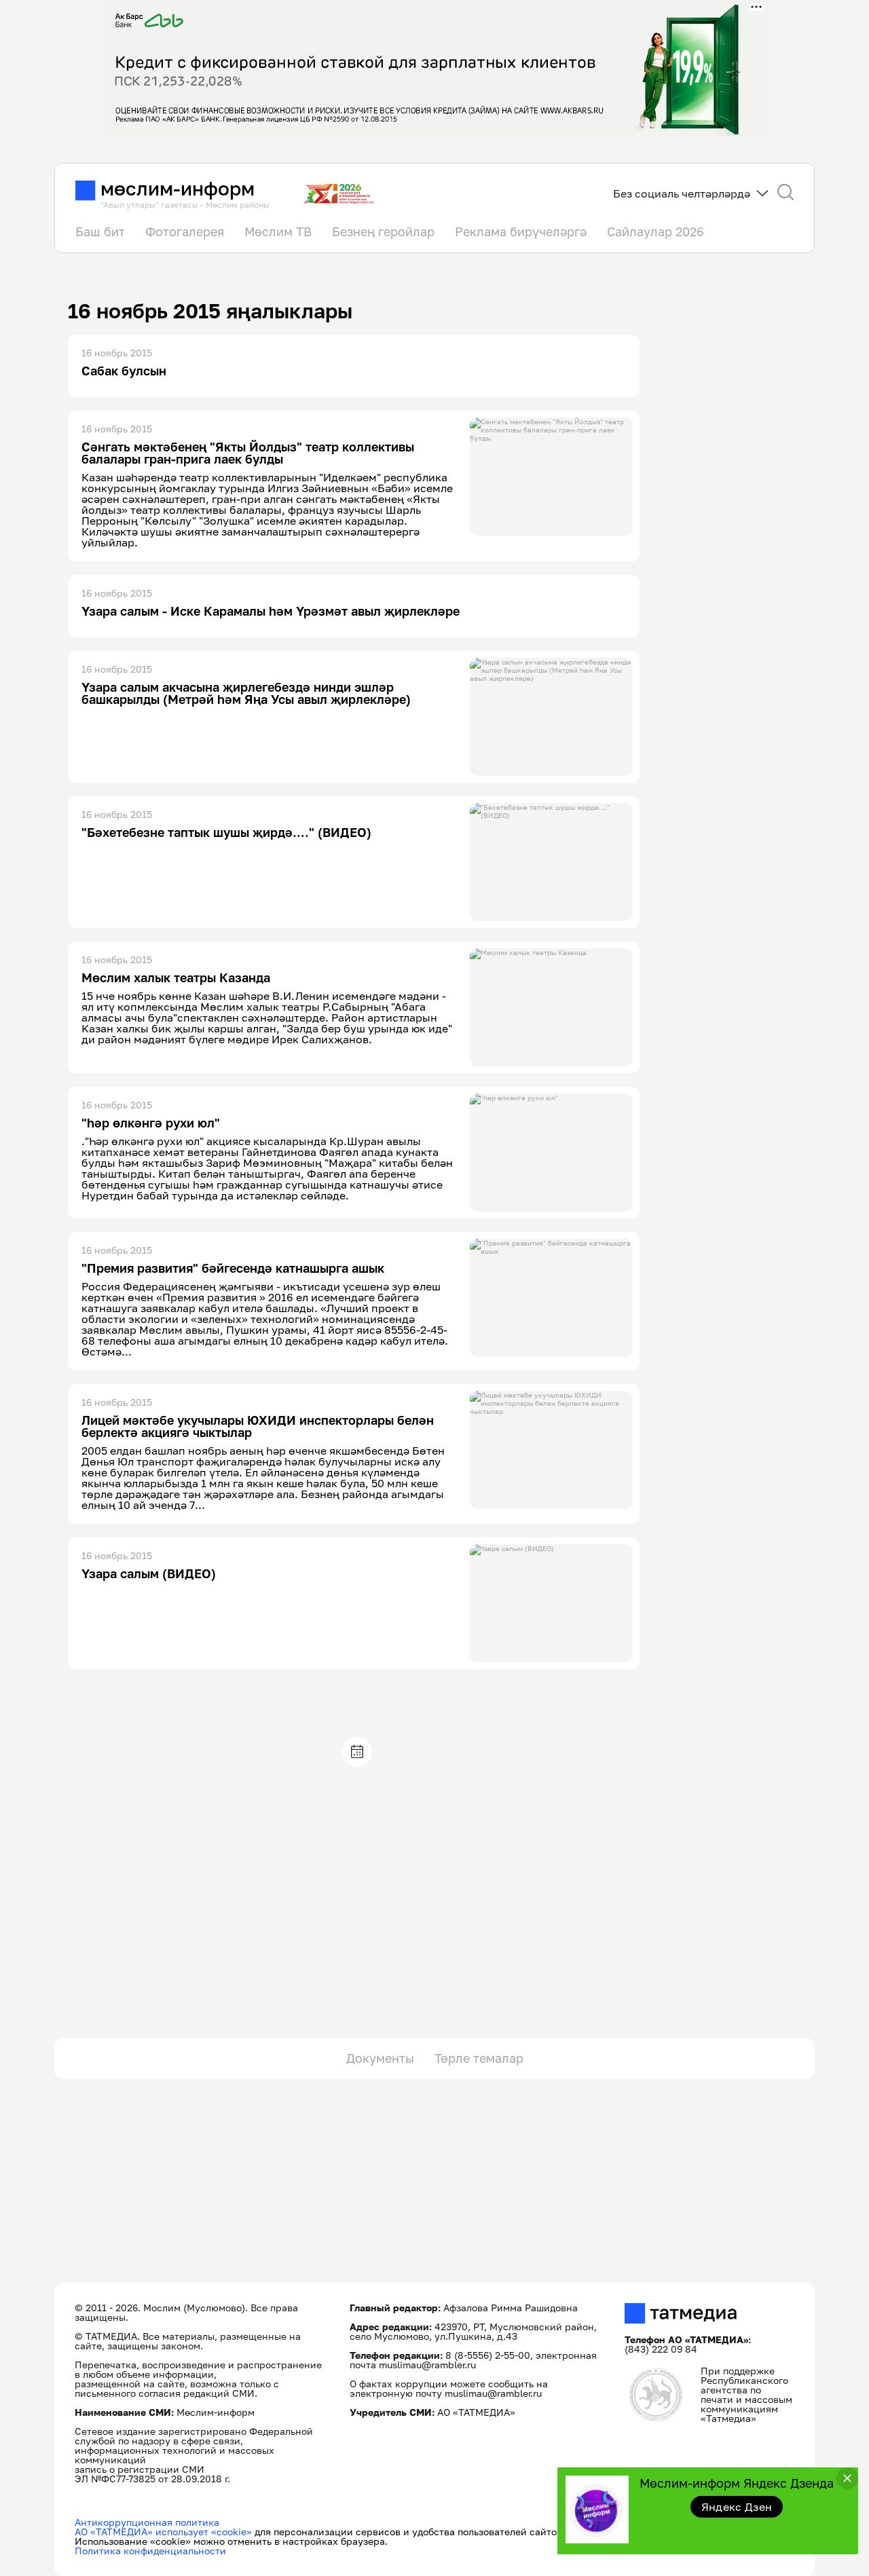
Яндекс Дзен (737, 2507)
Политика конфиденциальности (150, 2551)
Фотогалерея (185, 231)
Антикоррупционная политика (147, 2522)
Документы (380, 2058)
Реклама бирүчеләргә (521, 231)
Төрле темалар (479, 2058)
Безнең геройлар (383, 231)
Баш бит (100, 231)
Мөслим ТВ (278, 231)
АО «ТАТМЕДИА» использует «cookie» (163, 2532)
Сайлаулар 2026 (655, 231)
